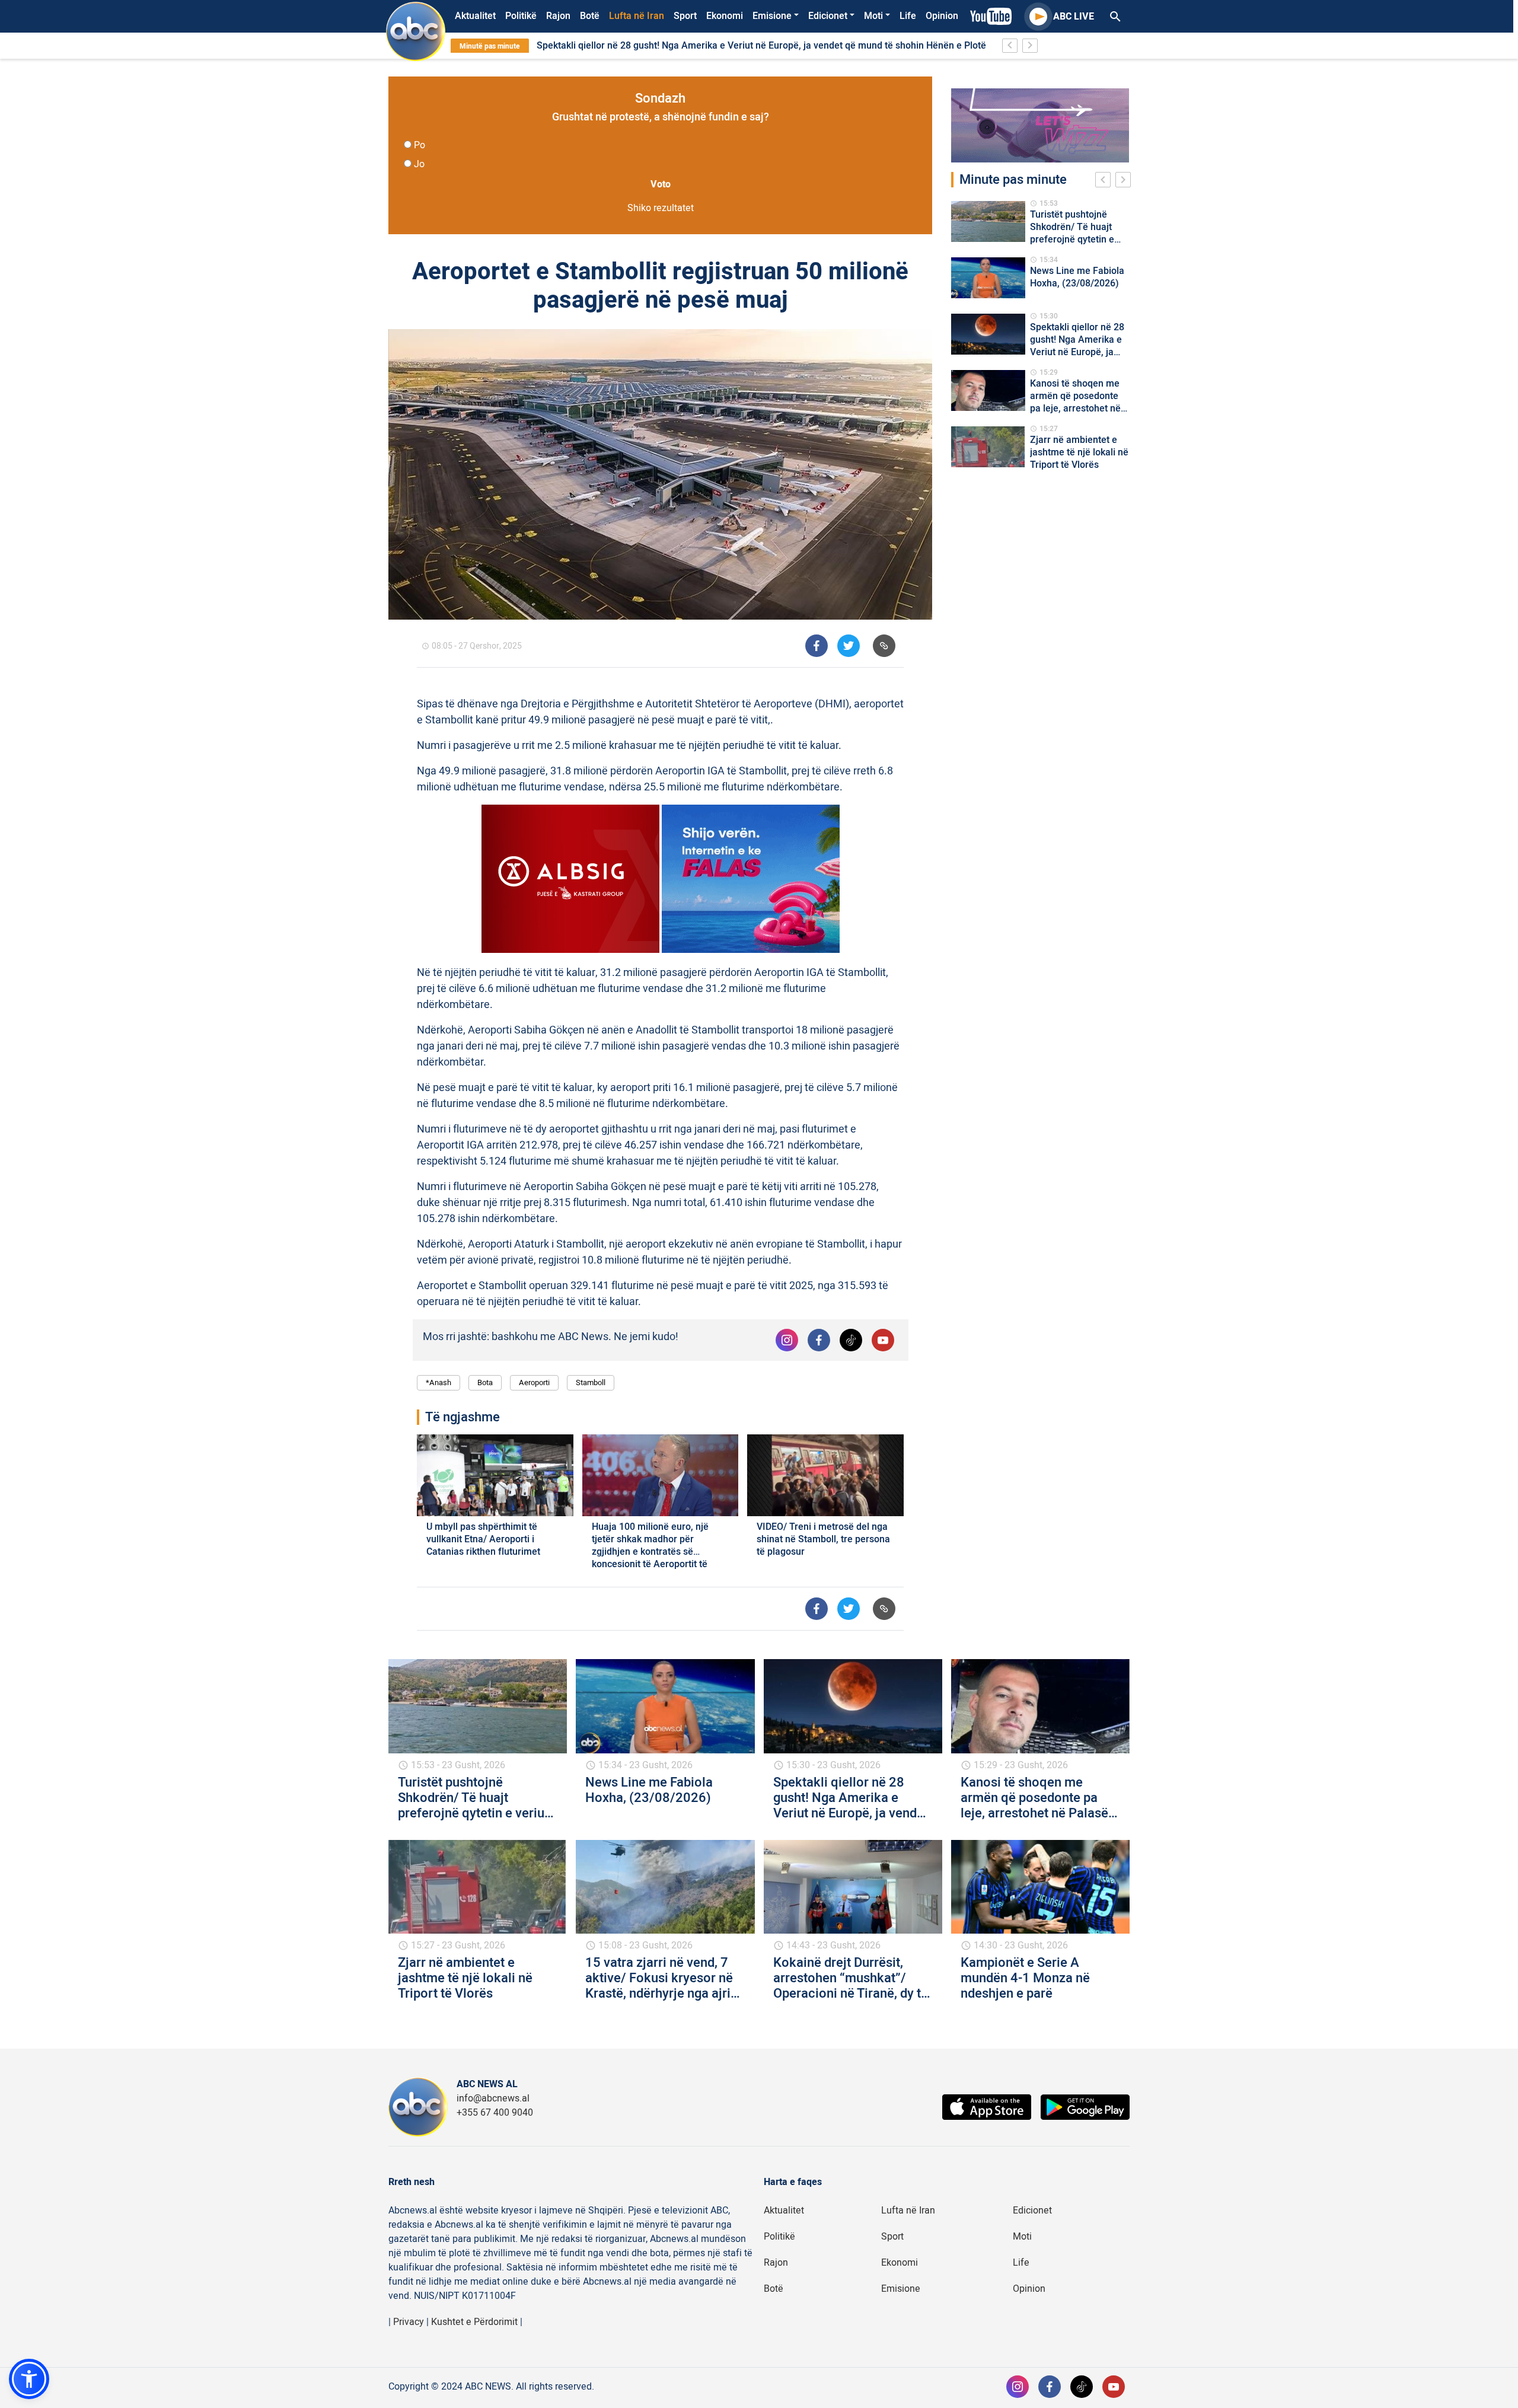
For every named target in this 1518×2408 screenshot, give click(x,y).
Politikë (521, 16)
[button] (29, 2379)
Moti (873, 16)
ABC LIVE (1074, 17)
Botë (590, 16)
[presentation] (1105, 181)
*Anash (439, 1382)
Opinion (942, 16)
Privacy (409, 2322)
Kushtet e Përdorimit (474, 2322)
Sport (685, 16)
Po (420, 145)
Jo (419, 164)
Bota (485, 1382)
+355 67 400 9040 (495, 2113)
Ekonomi (725, 16)
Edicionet (828, 16)
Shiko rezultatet (661, 208)
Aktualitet (475, 16)
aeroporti (534, 1382)
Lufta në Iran (637, 16)
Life (908, 16)
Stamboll (591, 1382)
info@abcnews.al (493, 2098)
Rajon (558, 16)
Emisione (772, 16)
